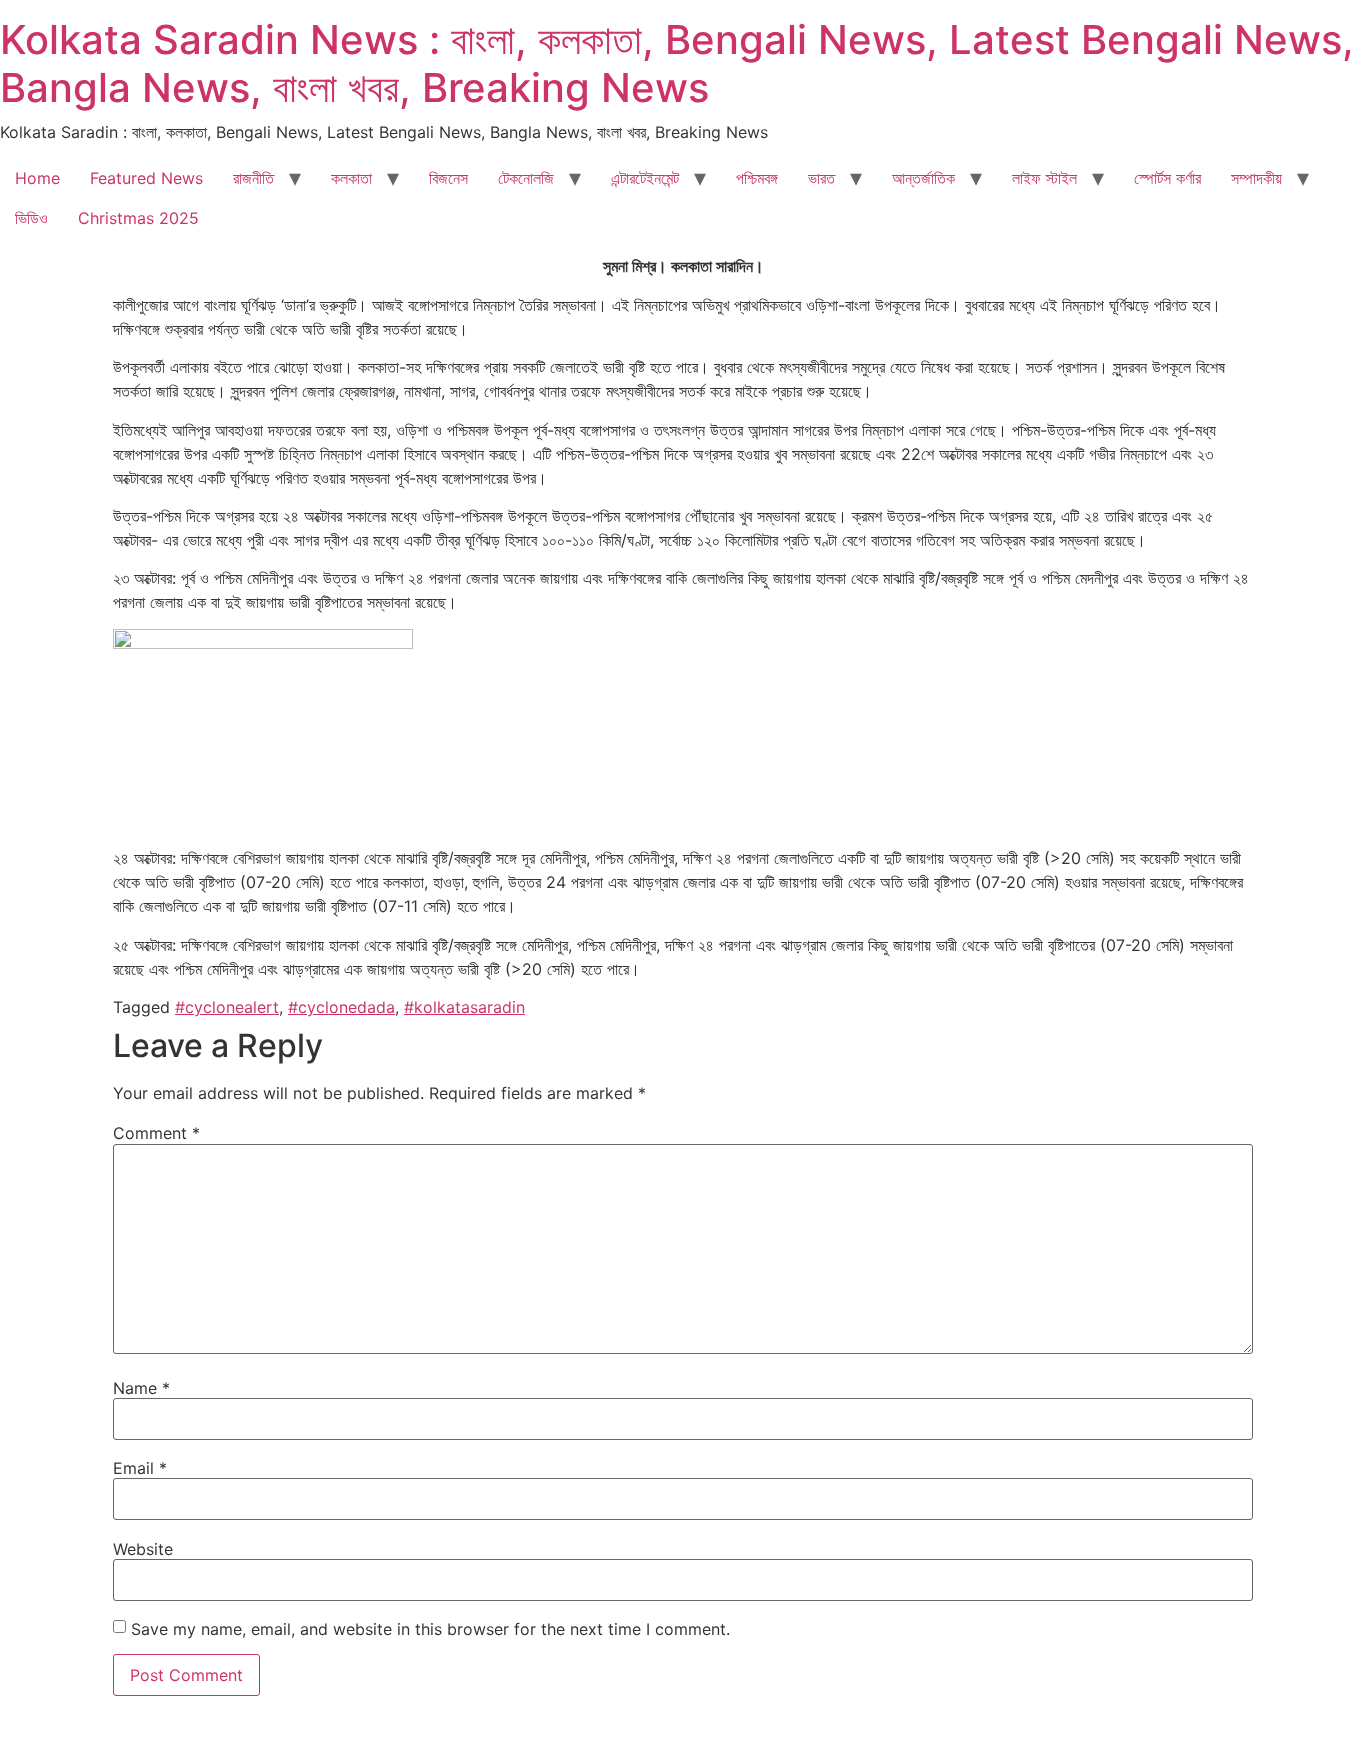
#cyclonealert (227, 1007)
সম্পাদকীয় (1256, 178)
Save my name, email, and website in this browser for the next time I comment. (430, 1629)
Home (37, 178)
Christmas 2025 (138, 218)
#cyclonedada (341, 1007)
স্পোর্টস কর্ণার (1167, 178)
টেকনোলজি (526, 178)
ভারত (821, 178)
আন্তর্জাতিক (923, 178)
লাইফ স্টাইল (1044, 178)
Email (140, 1468)
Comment (156, 1133)
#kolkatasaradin (464, 1007)
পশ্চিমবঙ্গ (757, 178)
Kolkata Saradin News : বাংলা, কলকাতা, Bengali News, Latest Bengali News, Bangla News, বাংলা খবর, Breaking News (677, 63)
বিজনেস (448, 178)
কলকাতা (351, 178)
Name (141, 1388)
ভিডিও (31, 218)
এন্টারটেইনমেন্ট (645, 178)
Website (143, 1549)
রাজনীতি (253, 178)
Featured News (146, 178)
